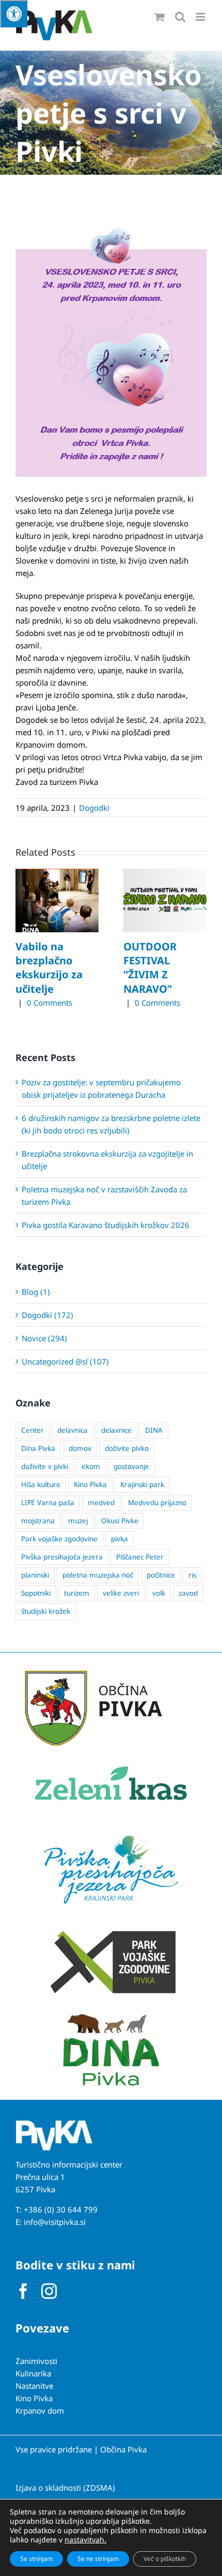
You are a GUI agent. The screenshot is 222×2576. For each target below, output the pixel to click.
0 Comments (50, 1003)
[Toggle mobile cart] (160, 17)
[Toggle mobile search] (180, 17)
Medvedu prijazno (157, 1503)
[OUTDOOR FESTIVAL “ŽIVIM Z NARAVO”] (165, 874)
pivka (120, 1539)
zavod (188, 1593)
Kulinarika (33, 2373)
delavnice (116, 1430)
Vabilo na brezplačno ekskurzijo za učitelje (49, 968)
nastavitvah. (85, 2540)
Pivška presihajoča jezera (62, 1557)
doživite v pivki (45, 1466)
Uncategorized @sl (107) (65, 1361)
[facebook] (23, 2291)
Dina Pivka (38, 1448)
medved (101, 1503)
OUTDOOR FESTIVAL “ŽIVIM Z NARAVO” (150, 968)
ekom (91, 1466)
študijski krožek (46, 1611)
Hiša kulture (41, 1484)
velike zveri (121, 1593)
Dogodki (94, 808)
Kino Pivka (90, 1484)
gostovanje (131, 1466)
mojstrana (38, 1521)
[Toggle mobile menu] (201, 17)
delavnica (73, 1430)
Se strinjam (36, 2559)
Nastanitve (34, 2386)
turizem (77, 1593)
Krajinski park (142, 1484)
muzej (78, 1521)
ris (192, 1575)
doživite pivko (127, 1448)
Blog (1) (36, 1292)
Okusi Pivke (120, 1521)
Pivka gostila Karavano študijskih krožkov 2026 (106, 1225)
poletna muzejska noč (98, 1575)
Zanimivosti (36, 2361)
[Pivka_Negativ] (54, 2124)
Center (33, 1430)
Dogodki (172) (47, 1315)
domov (80, 1448)
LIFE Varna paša (48, 1503)
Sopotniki (36, 1593)
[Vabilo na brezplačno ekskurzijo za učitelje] (57, 874)
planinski (35, 1575)
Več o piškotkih (165, 2559)
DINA (154, 1430)
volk (159, 1593)
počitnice (161, 1575)
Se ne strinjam (98, 2559)
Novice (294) (44, 1338)
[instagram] (49, 2291)
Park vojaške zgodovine (59, 1539)
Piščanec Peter (140, 1557)
